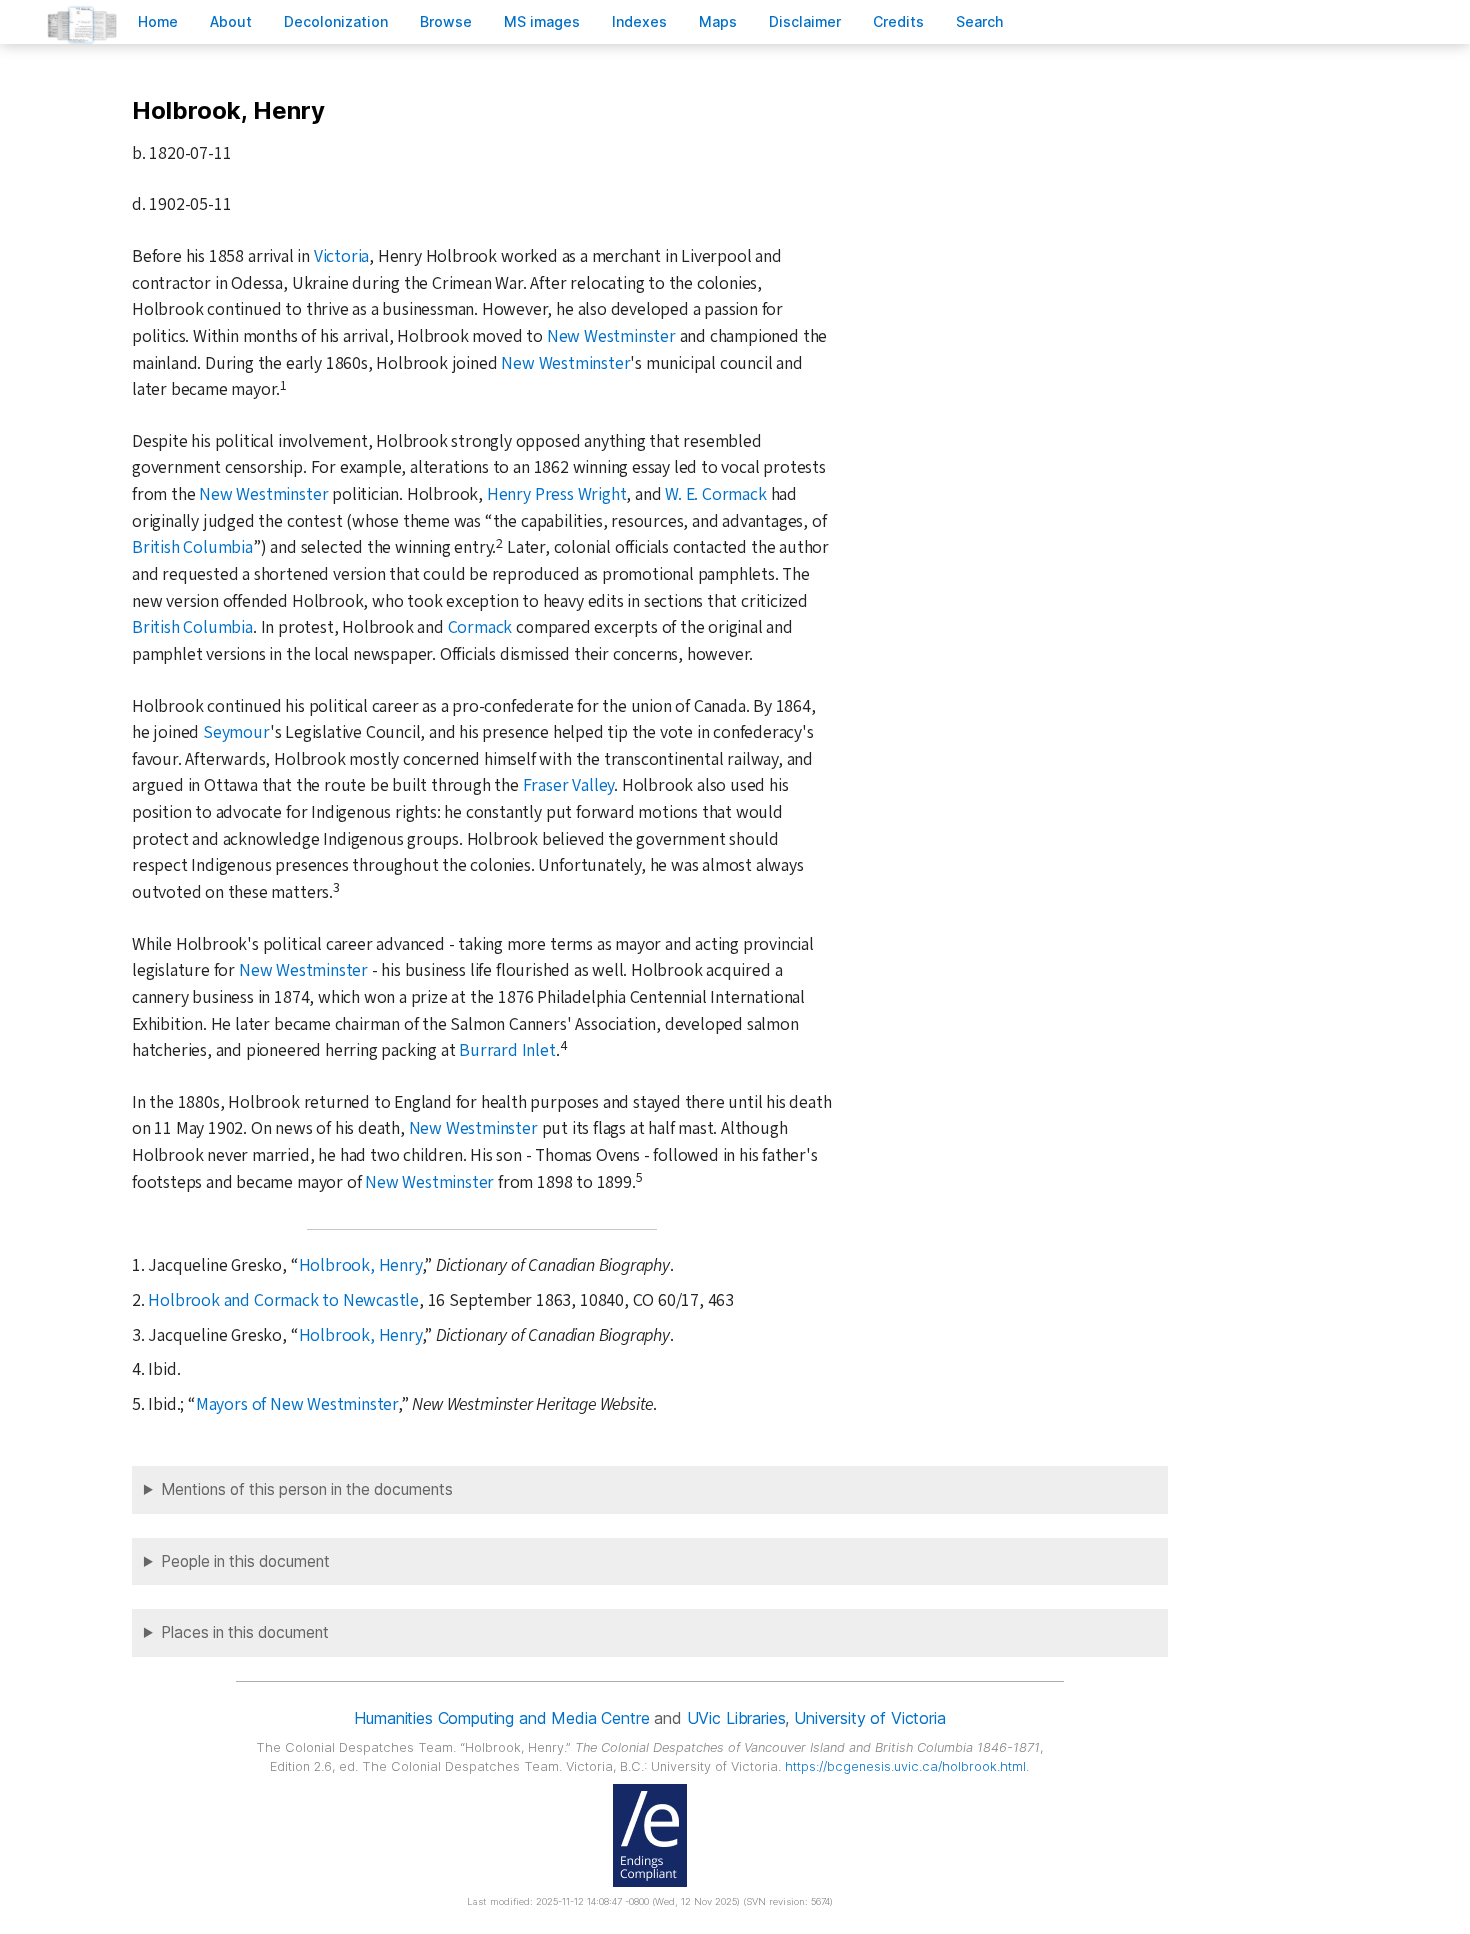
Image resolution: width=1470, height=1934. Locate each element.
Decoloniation (336, 21)
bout (231, 21)
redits (898, 21)
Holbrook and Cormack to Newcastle (283, 1300)
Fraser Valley (568, 785)
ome (158, 21)
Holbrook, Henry (360, 1265)
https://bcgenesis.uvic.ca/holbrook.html (905, 1766)
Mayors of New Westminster (297, 1404)
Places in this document (245, 1632)
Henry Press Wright (557, 494)
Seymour (236, 732)
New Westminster (611, 336)
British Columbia (192, 547)
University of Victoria (869, 1718)
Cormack (480, 627)
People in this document (245, 1561)
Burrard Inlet (507, 1050)
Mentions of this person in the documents (307, 1489)
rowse (446, 21)
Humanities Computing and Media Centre (501, 1718)
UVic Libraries (736, 1718)
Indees (639, 21)
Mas (718, 21)
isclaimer (805, 21)
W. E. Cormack (715, 494)
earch (980, 21)
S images (542, 21)
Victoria (341, 256)
